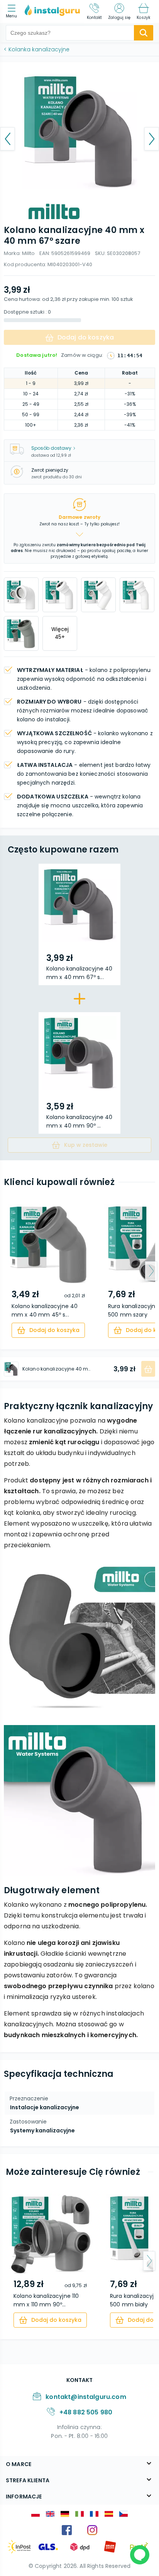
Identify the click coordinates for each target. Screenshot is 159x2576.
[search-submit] (144, 33)
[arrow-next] (151, 1271)
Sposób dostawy (51, 448)
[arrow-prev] (8, 1271)
